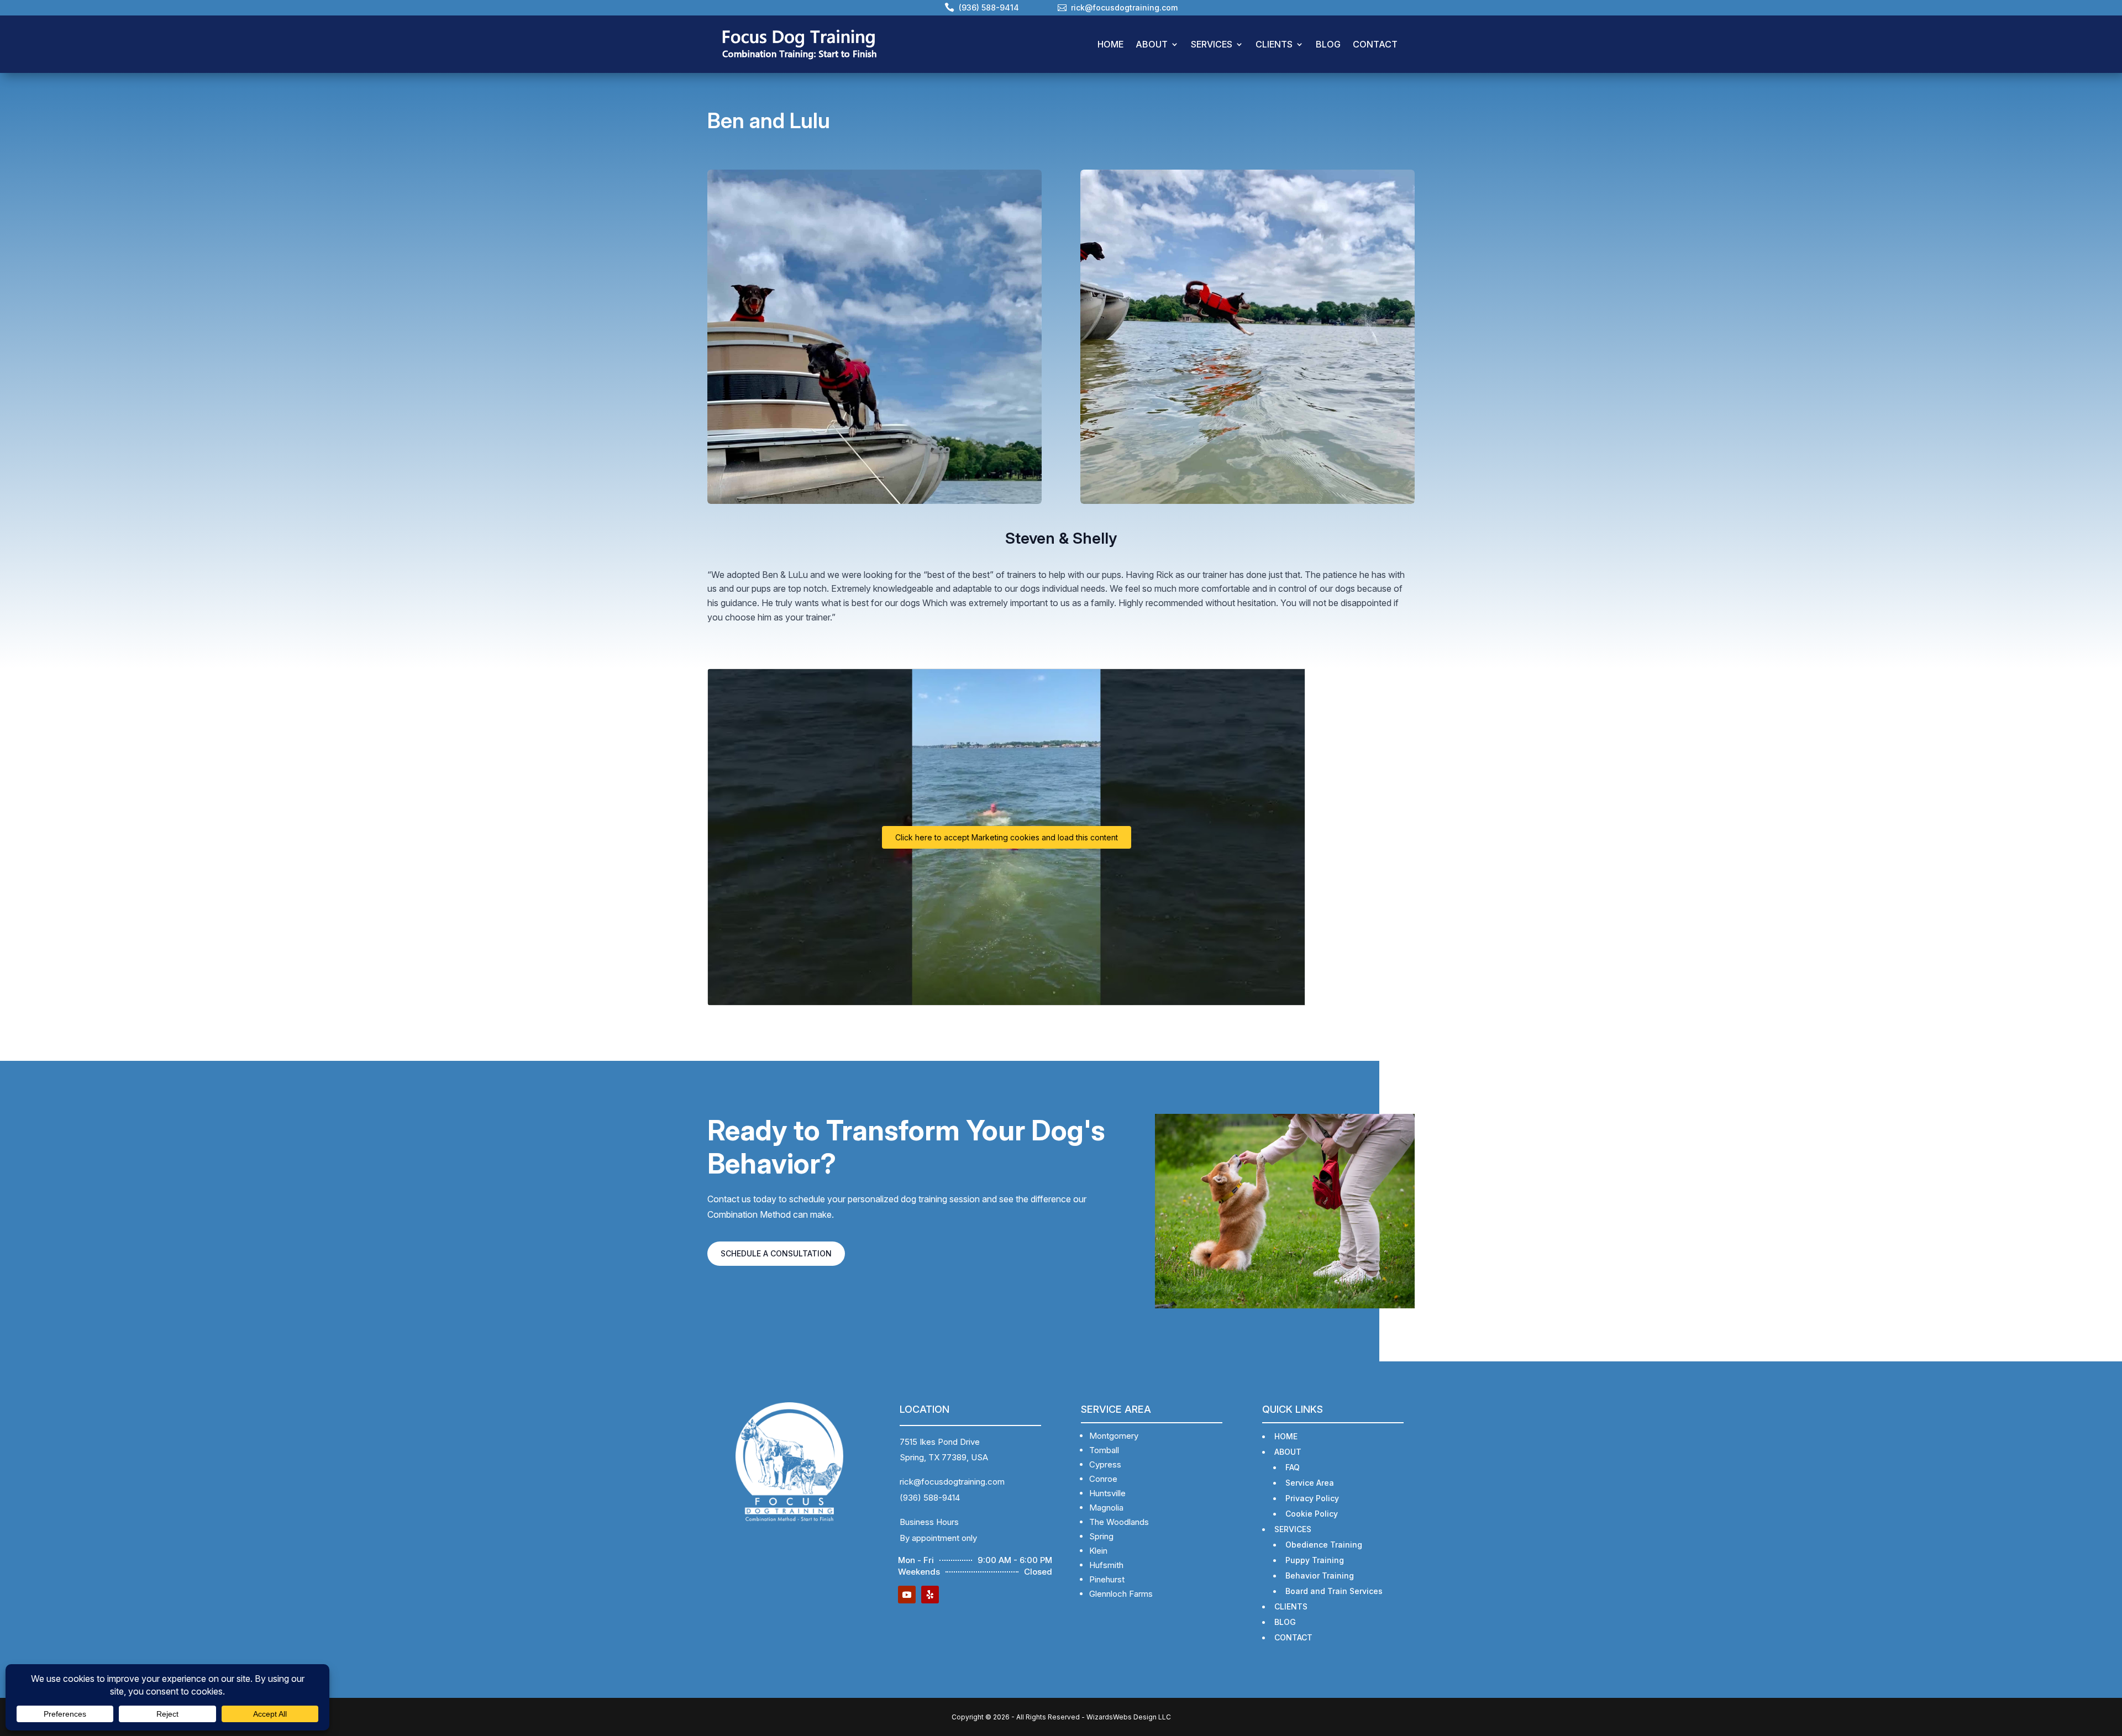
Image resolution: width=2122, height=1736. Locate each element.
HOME (1110, 44)
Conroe (1103, 1479)
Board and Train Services (1334, 1591)
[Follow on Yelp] (930, 1595)
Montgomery (1114, 1436)
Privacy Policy (1312, 1498)
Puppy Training (1315, 1560)
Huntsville (1107, 1493)
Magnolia (1106, 1508)
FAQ (1293, 1467)
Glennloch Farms (1121, 1594)
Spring (1101, 1536)
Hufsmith (1106, 1565)
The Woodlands (1119, 1522)
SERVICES (1212, 44)
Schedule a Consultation (776, 1253)
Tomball (1104, 1450)
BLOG (1328, 44)
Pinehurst (1107, 1579)
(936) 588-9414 (930, 1498)
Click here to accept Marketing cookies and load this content (1007, 837)
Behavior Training (1320, 1575)
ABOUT (1152, 44)
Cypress (1105, 1464)
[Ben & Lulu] (1248, 337)
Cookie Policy (1312, 1514)
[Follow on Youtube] (907, 1595)
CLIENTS (1274, 44)
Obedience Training (1324, 1545)
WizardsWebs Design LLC (1129, 1717)
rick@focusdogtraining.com (952, 1482)
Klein (1098, 1551)
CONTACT (1375, 44)
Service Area (1310, 1483)
